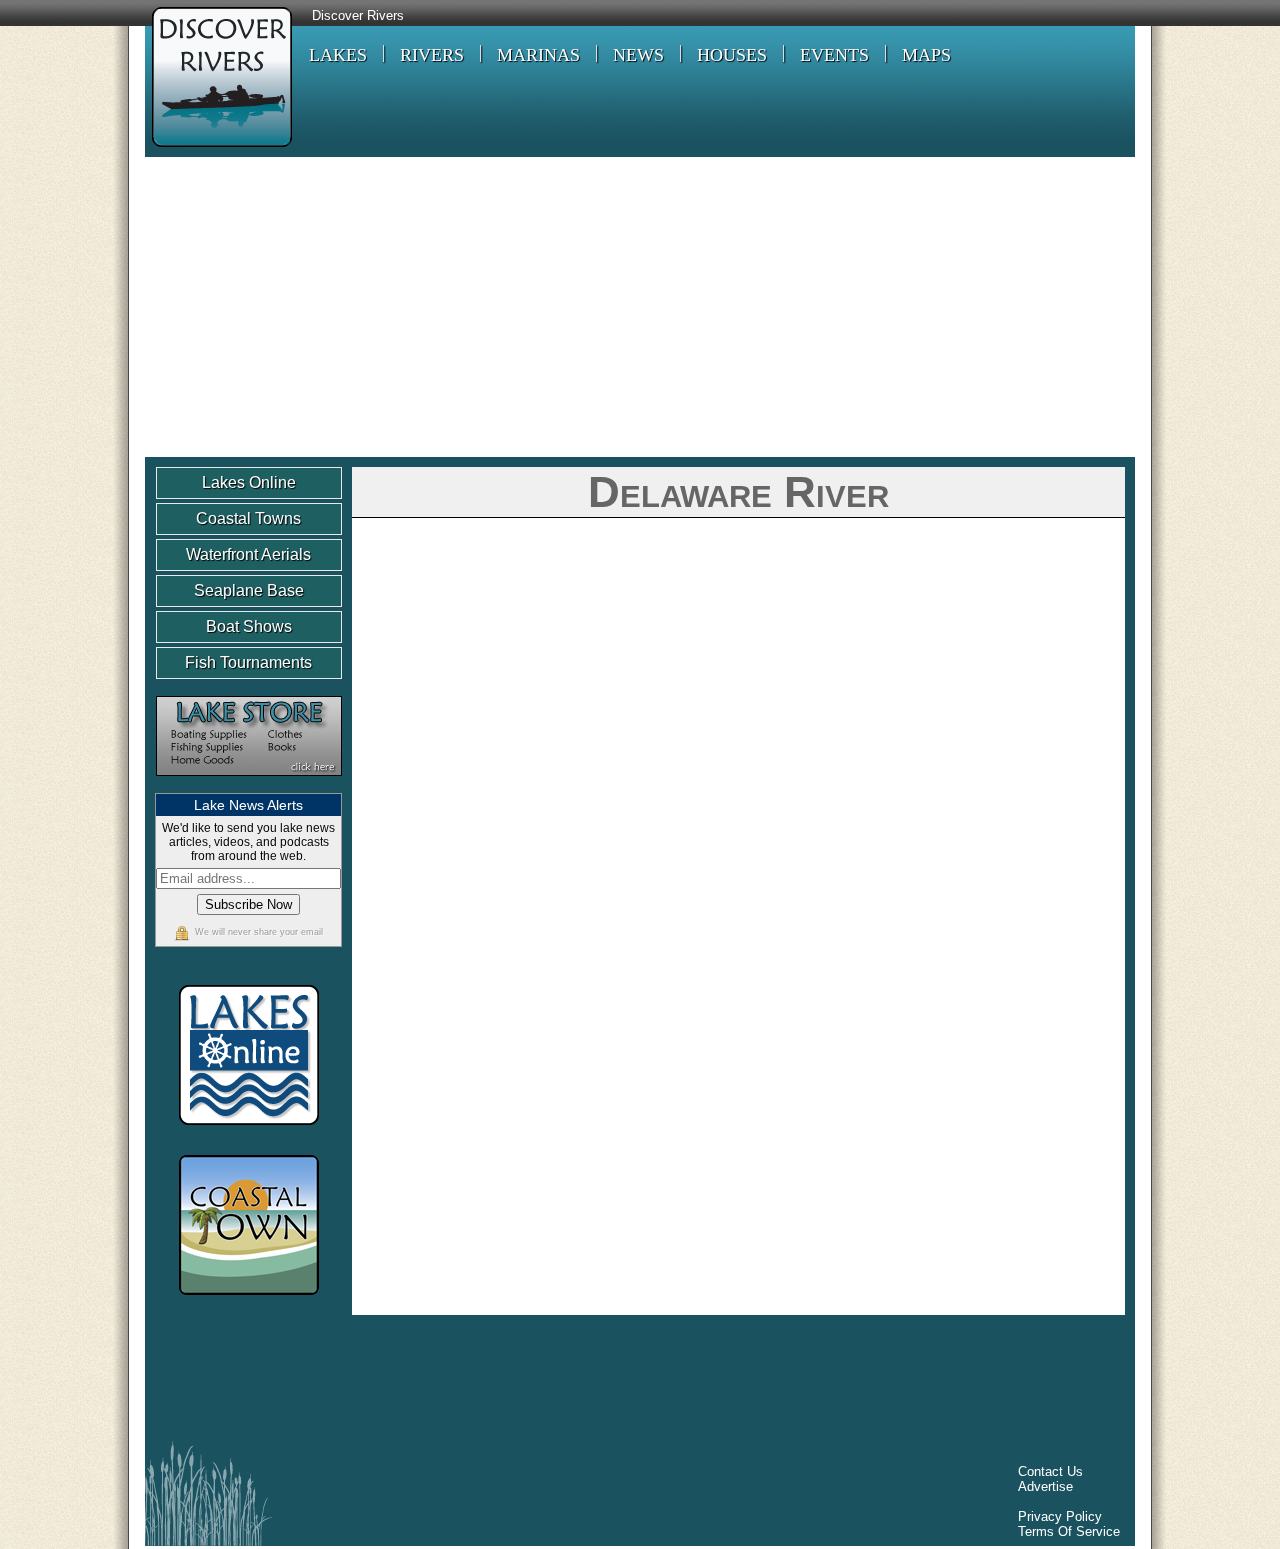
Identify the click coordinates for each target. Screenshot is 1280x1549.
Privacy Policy (1060, 1516)
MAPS (926, 55)
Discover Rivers (358, 16)
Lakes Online (249, 482)
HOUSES (732, 55)
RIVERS (432, 55)
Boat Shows (249, 626)
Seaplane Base (249, 590)
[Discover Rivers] (218, 149)
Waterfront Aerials (248, 554)
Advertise (1045, 1486)
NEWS (638, 55)
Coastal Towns (248, 518)
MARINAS (538, 55)
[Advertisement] (640, 307)
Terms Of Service (1069, 1531)
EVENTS (834, 55)
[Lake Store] (249, 785)
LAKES (338, 55)
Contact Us (1050, 1471)
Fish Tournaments (248, 662)
